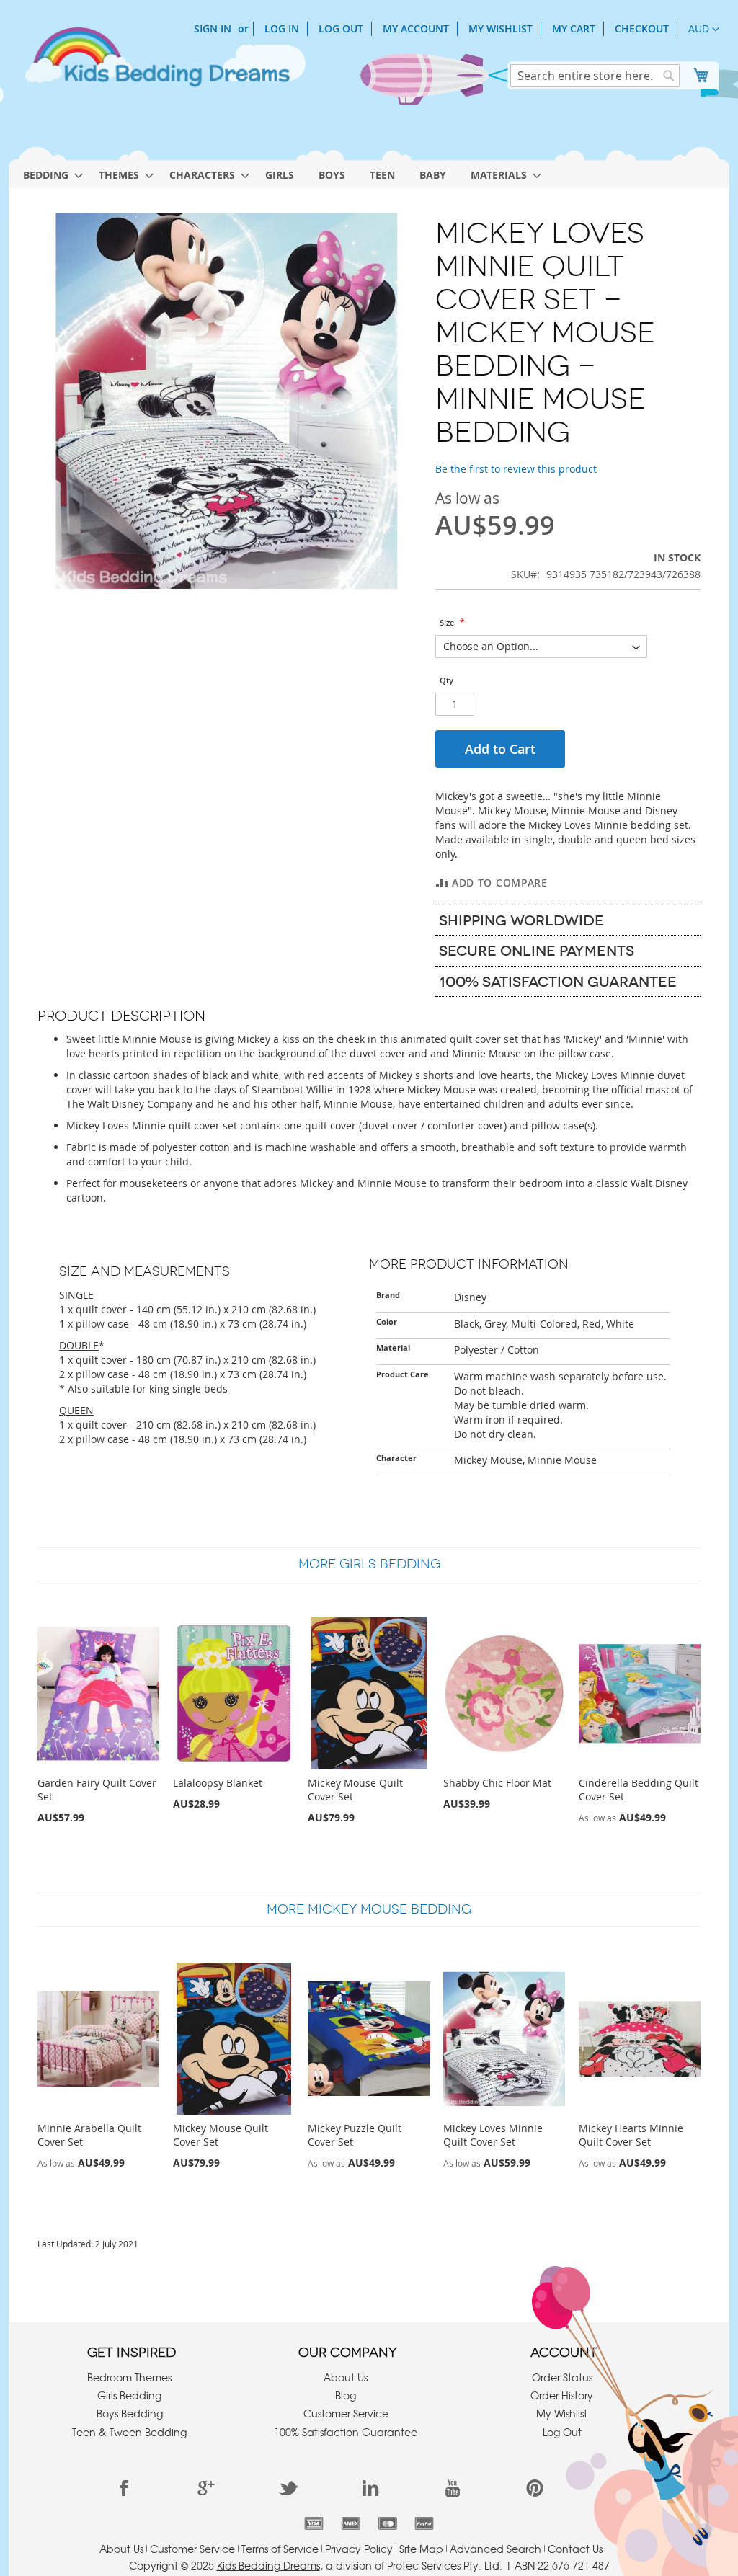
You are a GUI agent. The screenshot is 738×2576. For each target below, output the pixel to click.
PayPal (424, 2523)
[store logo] (156, 63)
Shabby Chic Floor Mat (497, 1783)
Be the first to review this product (516, 469)
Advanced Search (495, 2549)
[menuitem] (49, 175)
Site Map (421, 2549)
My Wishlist (501, 28)
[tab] (568, 920)
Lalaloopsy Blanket (218, 1783)
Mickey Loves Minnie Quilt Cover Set (493, 2135)
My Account (416, 28)
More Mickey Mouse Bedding (369, 1909)
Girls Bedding (129, 2395)
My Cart (574, 28)
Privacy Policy (359, 2549)
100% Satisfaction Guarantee (346, 2432)
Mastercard (387, 2523)
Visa (314, 2523)
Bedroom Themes (129, 2377)
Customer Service (346, 2413)
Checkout (642, 28)
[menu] (369, 171)
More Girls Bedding (369, 1564)
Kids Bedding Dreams (268, 2565)
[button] (704, 30)
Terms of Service (280, 2549)
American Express (351, 2523)
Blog (346, 2395)
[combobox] (595, 76)
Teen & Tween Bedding (129, 2432)
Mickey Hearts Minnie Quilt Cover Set (631, 2135)
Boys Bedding (130, 2413)
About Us (346, 2377)
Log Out (341, 28)
